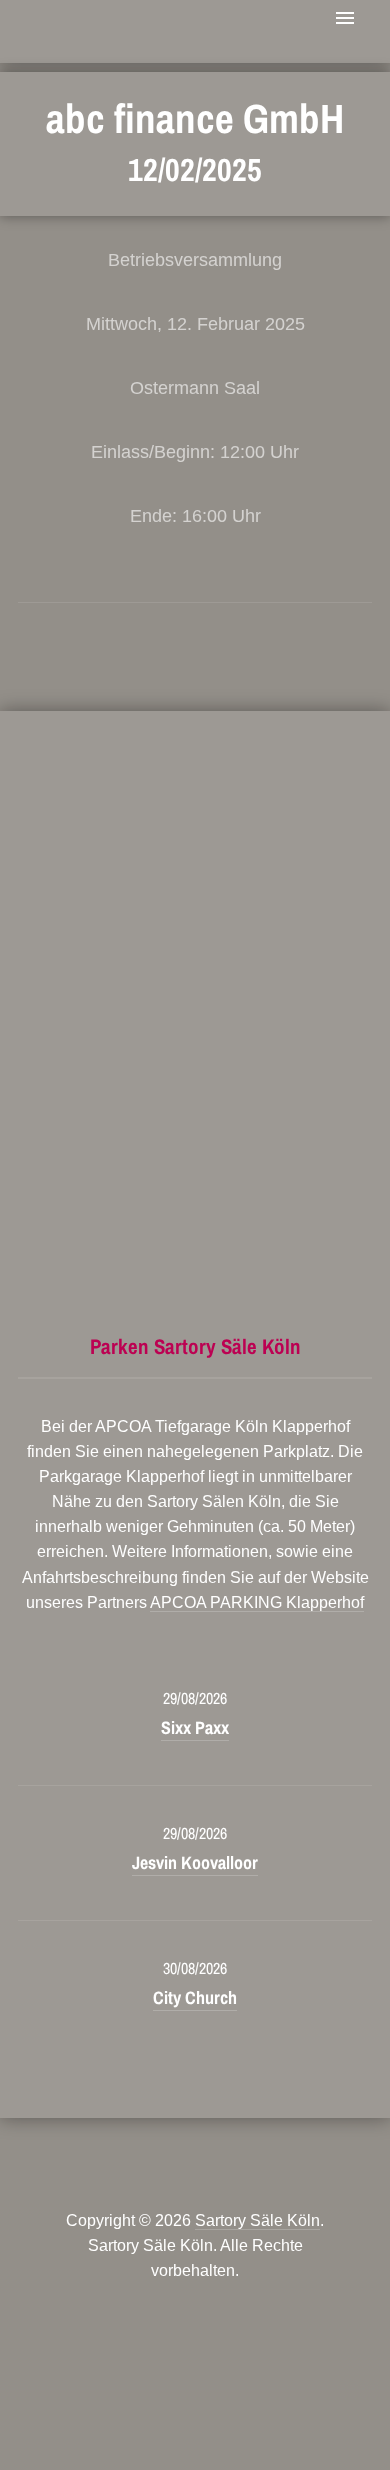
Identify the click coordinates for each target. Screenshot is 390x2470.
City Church (195, 1997)
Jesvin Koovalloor (195, 1862)
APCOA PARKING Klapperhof (257, 1602)
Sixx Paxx (195, 1727)
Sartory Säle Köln (257, 2220)
